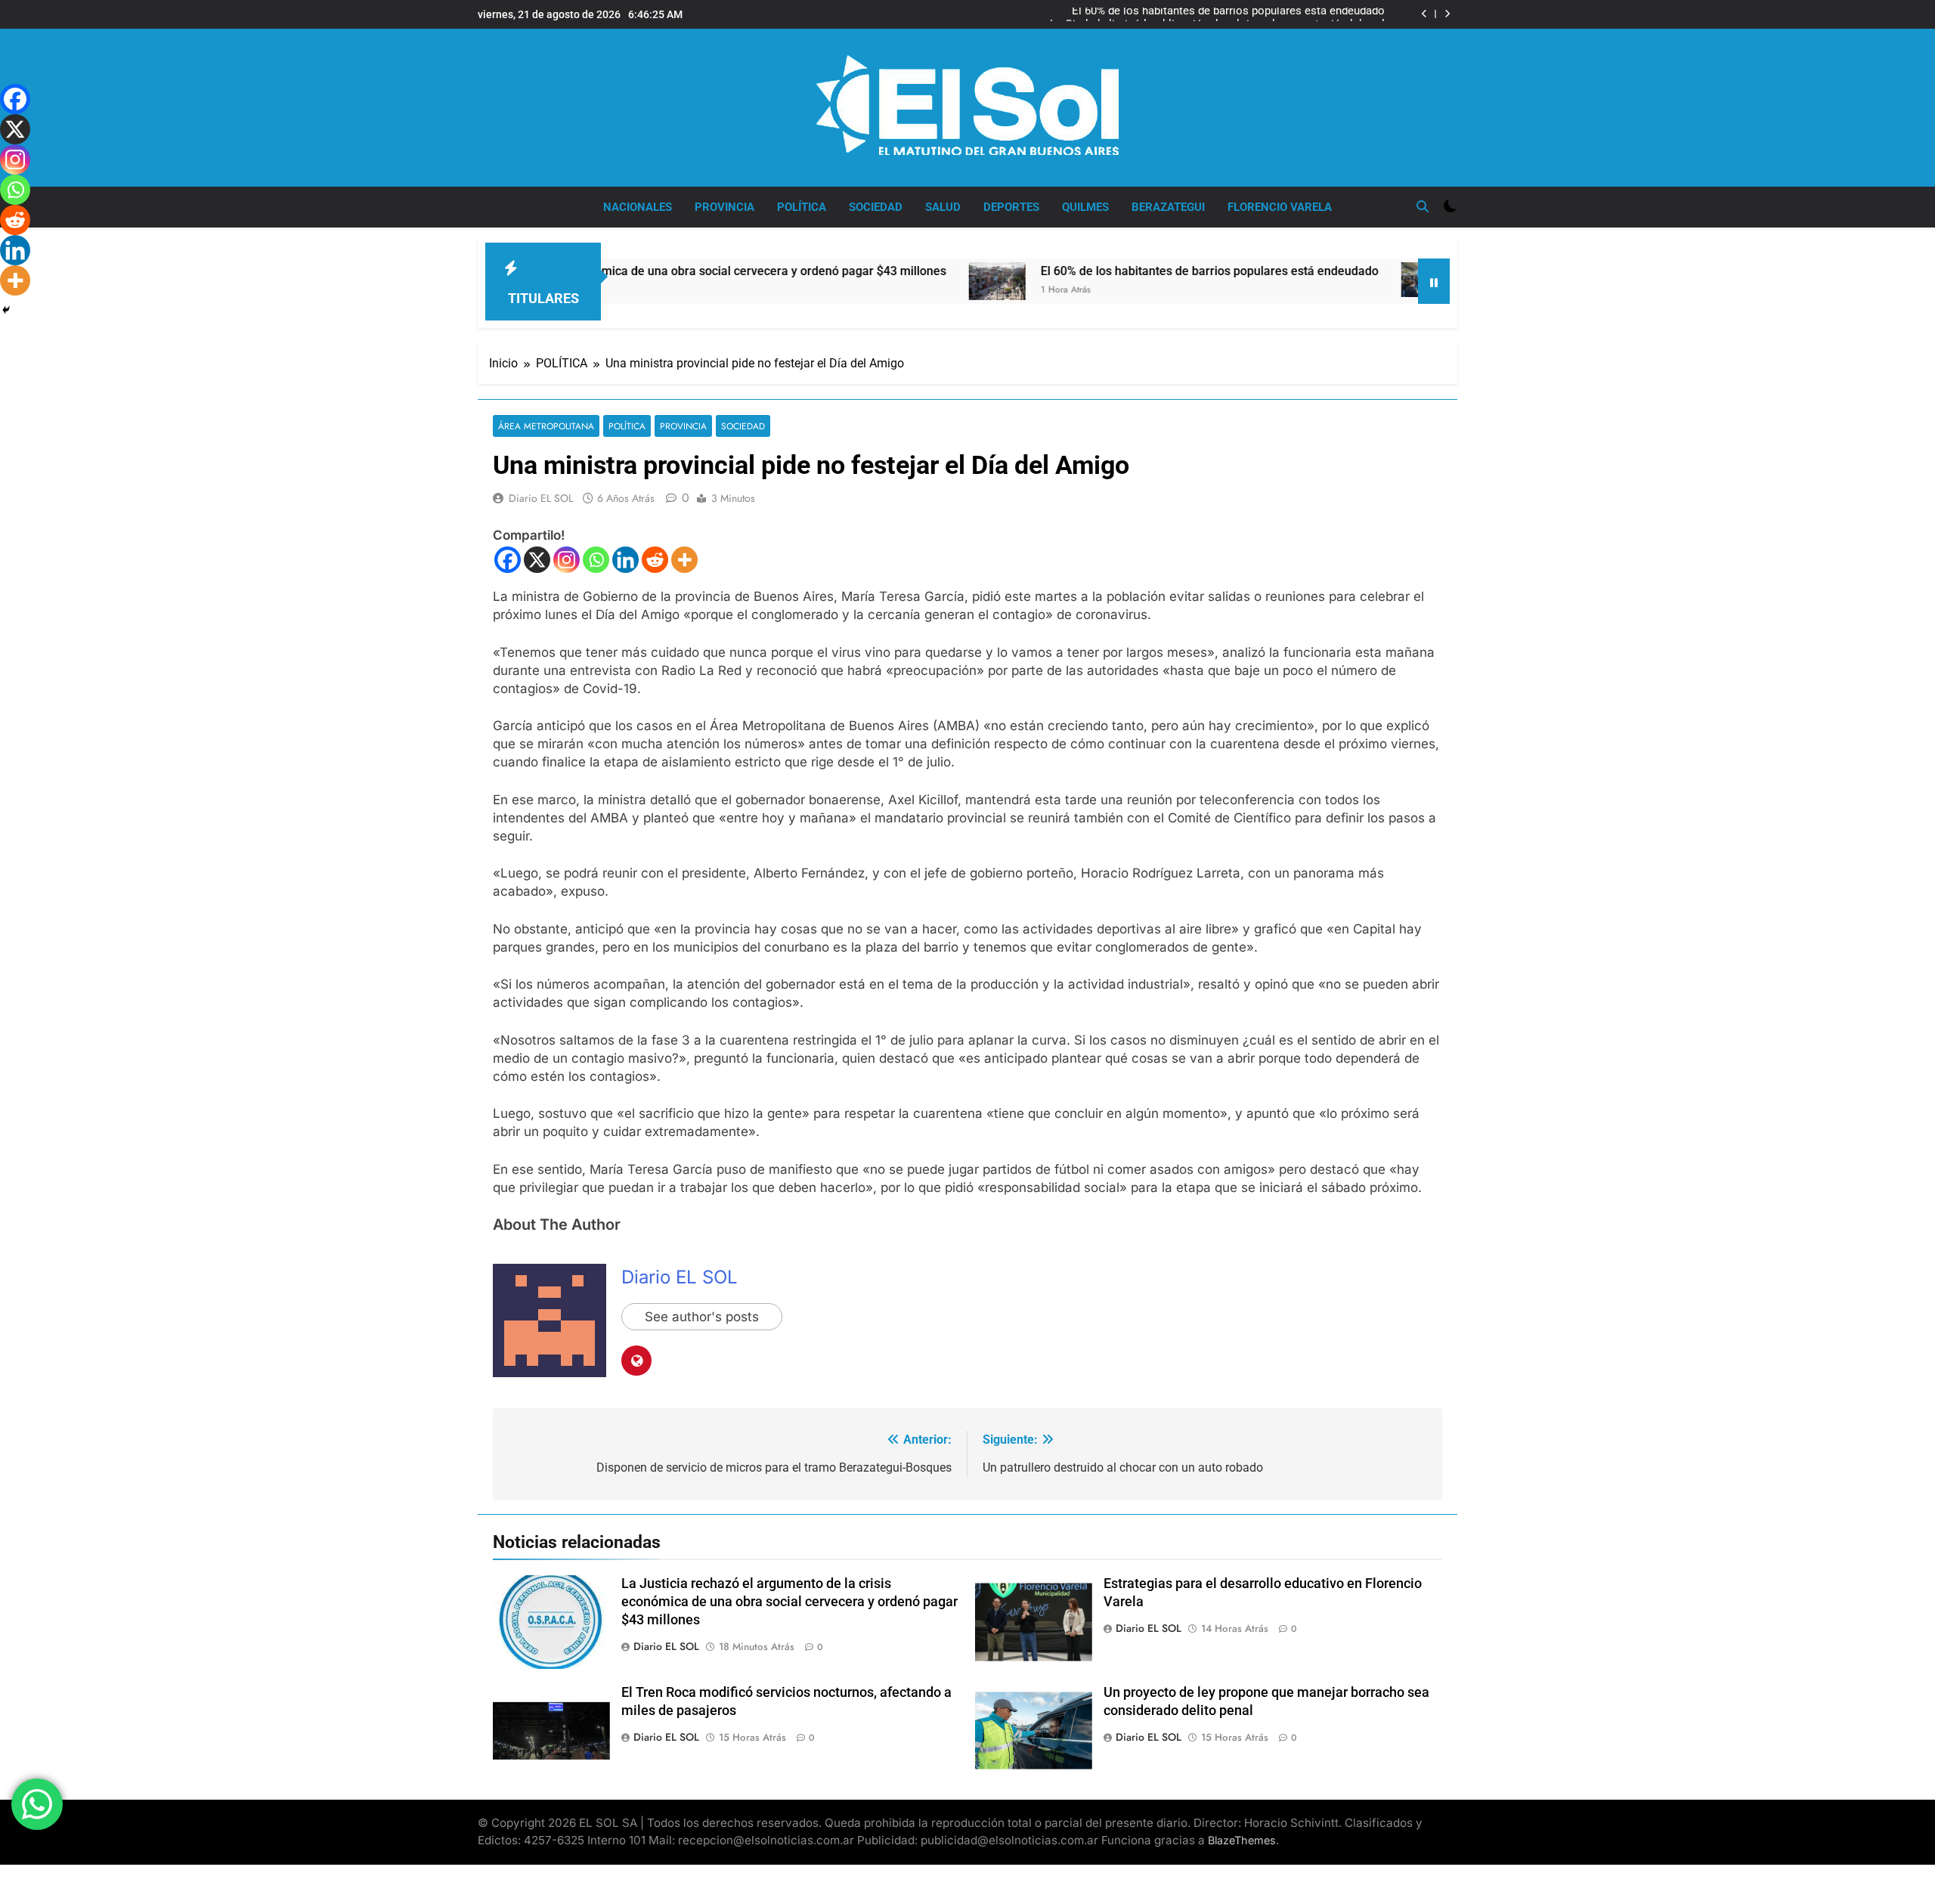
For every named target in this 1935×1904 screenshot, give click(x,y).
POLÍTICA (802, 207)
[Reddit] (655, 560)
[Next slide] (1447, 14)
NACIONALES (638, 207)
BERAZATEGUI (1168, 207)
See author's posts (702, 1317)
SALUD (943, 207)
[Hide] (6, 310)
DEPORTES (1011, 207)
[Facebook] (508, 560)
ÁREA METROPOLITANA (546, 426)
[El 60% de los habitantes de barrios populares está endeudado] (901, 281)
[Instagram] (567, 560)
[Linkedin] (625, 560)
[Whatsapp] (596, 560)
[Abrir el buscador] (1423, 206)
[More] (684, 560)
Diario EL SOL (541, 498)
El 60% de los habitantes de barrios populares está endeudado (1114, 271)
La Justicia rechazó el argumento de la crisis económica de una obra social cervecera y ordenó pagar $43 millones (789, 1602)
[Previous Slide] (1424, 14)
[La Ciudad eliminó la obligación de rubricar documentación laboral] (1334, 280)
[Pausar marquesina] (1434, 281)
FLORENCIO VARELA (1280, 207)
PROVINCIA (724, 207)
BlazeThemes (1242, 1840)
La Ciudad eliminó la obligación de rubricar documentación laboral (1217, 14)
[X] (537, 560)
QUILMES (1085, 207)
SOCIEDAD (876, 207)
